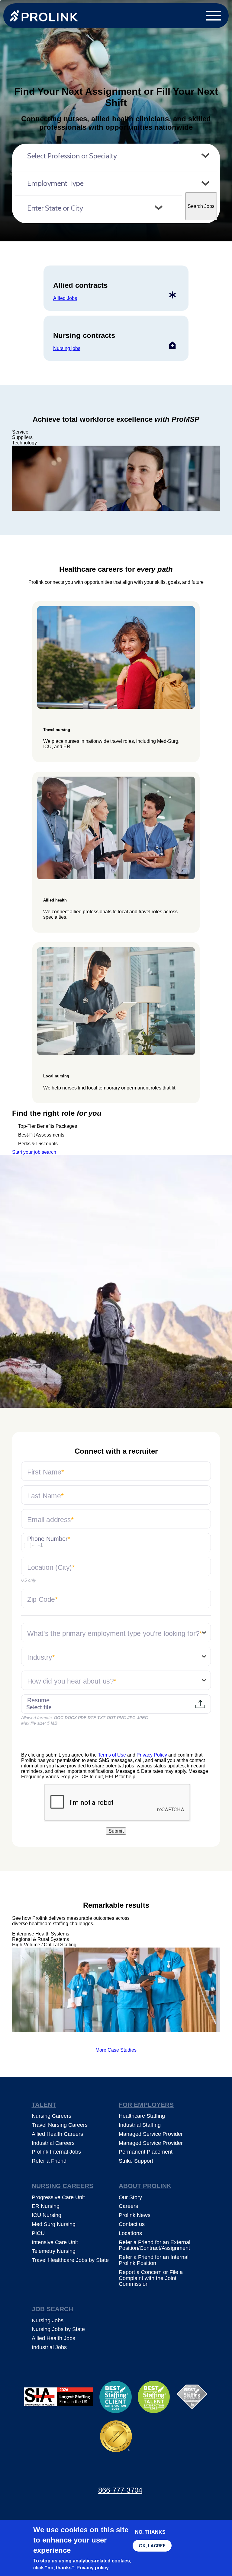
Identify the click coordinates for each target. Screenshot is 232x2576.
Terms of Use (112, 1755)
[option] (116, 478)
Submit (116, 1831)
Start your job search (34, 1152)
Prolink (44, 16)
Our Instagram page (142, 2472)
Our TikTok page (169, 2472)
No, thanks (150, 2532)
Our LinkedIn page (116, 2472)
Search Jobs (201, 206)
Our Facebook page (63, 2472)
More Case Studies (116, 2050)
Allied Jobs (65, 298)
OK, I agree (152, 2546)
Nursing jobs (67, 348)
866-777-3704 (120, 2490)
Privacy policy (93, 2568)
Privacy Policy (152, 1755)
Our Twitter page (90, 2472)
